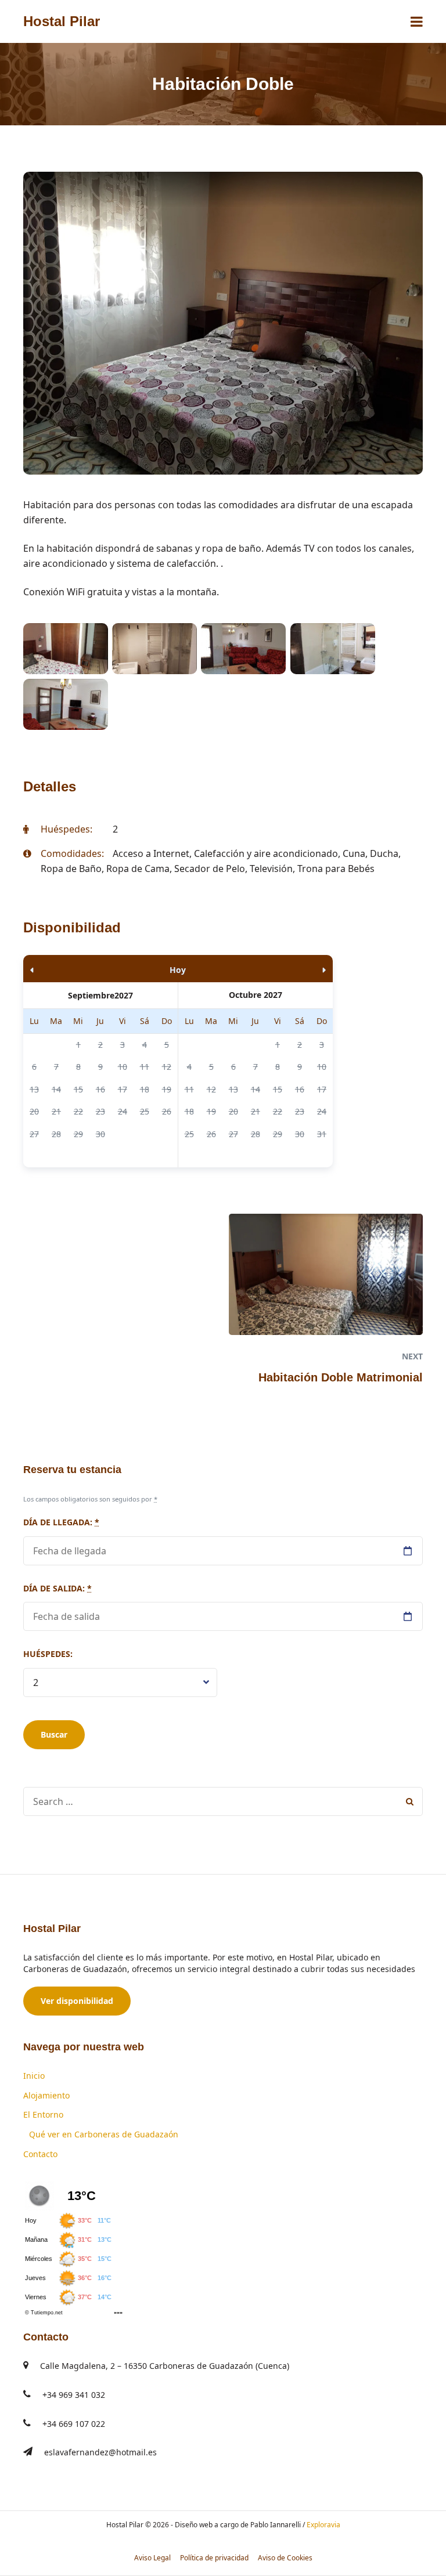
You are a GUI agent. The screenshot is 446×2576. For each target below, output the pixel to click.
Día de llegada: (61, 1522)
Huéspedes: (48, 1654)
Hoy (178, 970)
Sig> (286, 969)
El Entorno (43, 2114)
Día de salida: (57, 1588)
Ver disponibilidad (77, 2001)
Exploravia (323, 2525)
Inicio (34, 2076)
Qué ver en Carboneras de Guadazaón (104, 2134)
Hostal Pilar (62, 21)
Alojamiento (46, 2095)
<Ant (70, 969)
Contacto (40, 2154)
